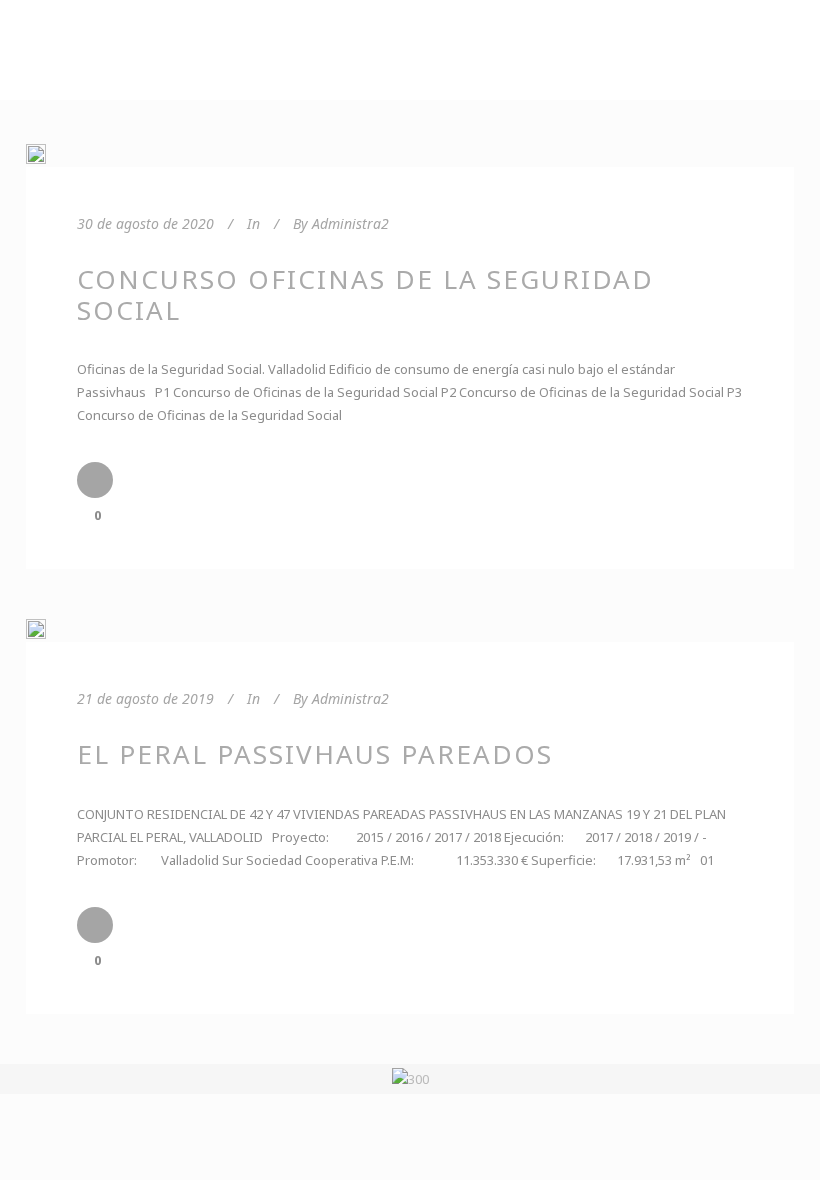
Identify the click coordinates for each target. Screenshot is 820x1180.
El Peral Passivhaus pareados (315, 754)
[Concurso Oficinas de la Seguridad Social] (36, 154)
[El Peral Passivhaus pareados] (36, 629)
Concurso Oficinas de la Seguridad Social (365, 294)
